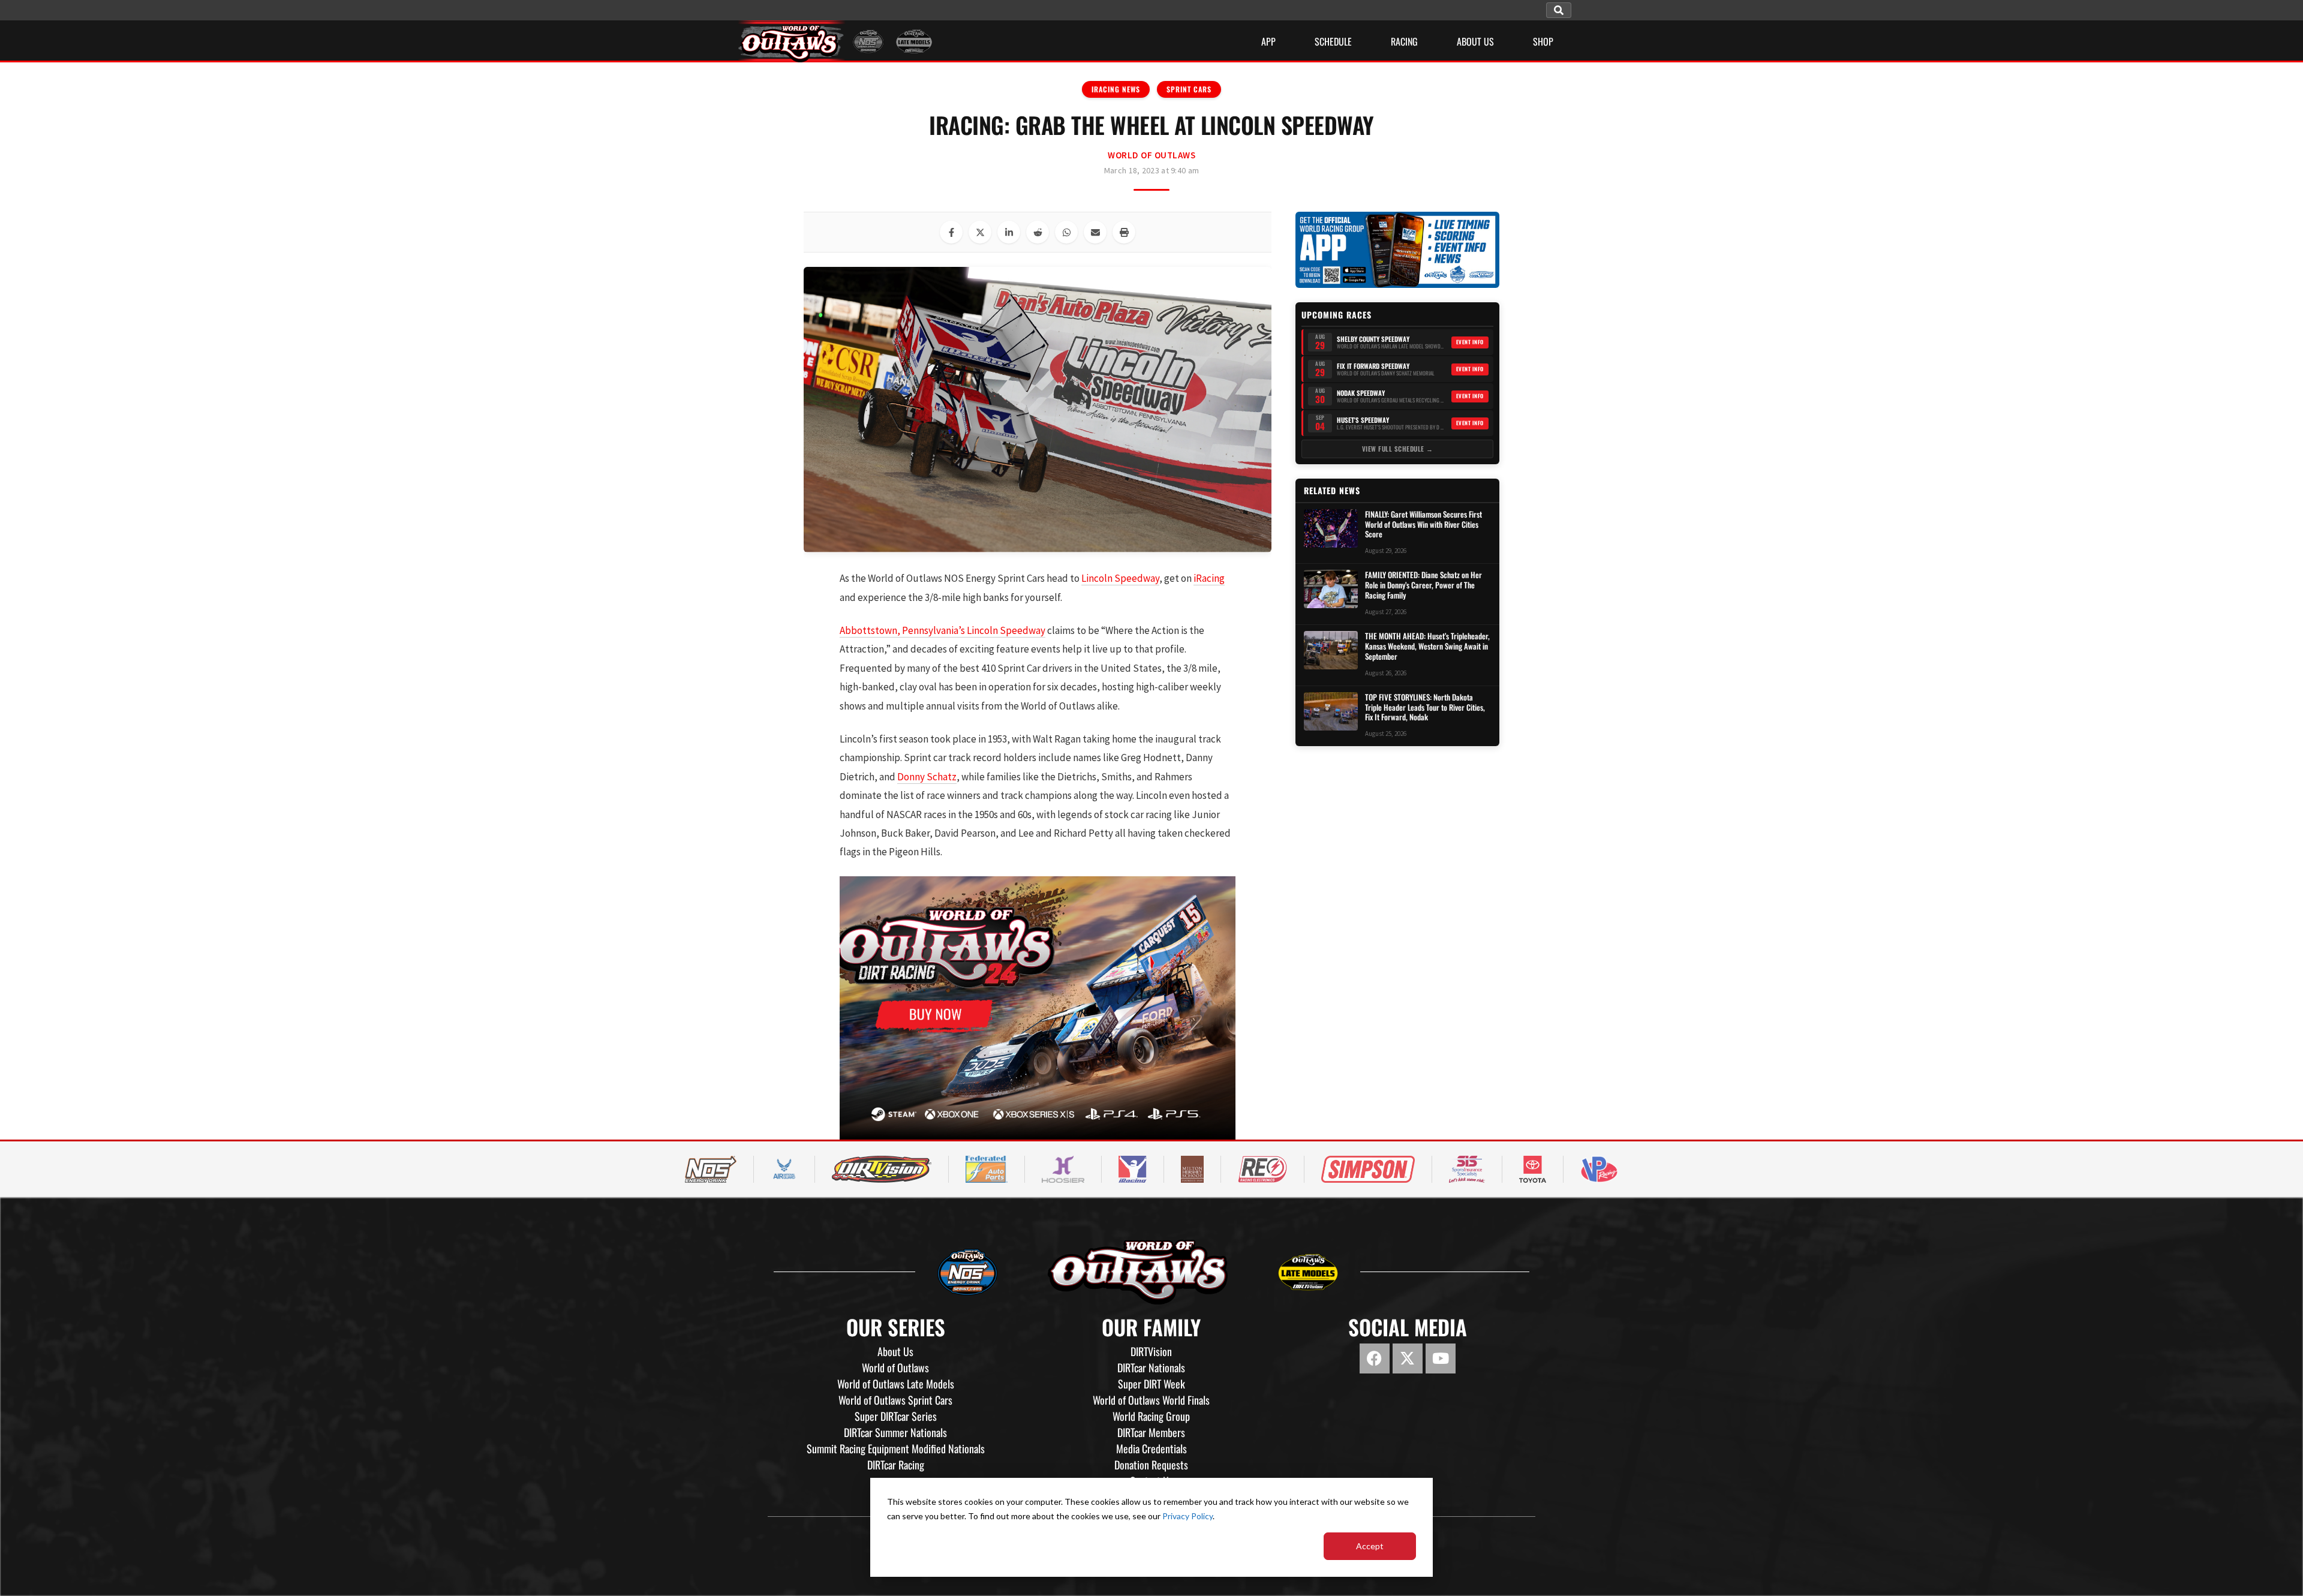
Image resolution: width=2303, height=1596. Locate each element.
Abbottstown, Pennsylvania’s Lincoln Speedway (942, 630)
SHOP (1543, 41)
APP (1268, 41)
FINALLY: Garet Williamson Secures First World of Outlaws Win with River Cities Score (1423, 525)
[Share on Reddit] (1038, 232)
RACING (1404, 41)
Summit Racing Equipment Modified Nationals (896, 1448)
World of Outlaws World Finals (1151, 1400)
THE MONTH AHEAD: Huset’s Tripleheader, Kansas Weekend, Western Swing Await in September (1427, 646)
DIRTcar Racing (896, 1465)
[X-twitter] (1408, 1358)
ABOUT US (1475, 41)
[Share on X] (980, 232)
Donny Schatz (927, 777)
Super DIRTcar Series (896, 1416)
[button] (1559, 10)
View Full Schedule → (1398, 449)
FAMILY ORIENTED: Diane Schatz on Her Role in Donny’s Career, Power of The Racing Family (1423, 585)
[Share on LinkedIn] (1009, 232)
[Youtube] (1441, 1358)
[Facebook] (1375, 1358)
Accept (1370, 1546)
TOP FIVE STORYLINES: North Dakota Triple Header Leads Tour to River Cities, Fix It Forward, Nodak (1425, 707)
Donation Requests (1151, 1465)
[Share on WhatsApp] (1066, 232)
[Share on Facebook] (951, 232)
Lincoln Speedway (1120, 578)
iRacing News (1116, 89)
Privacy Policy (1187, 1516)
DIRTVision (1151, 1351)
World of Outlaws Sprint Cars (895, 1400)
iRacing (1209, 578)
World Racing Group (1151, 1416)
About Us (895, 1351)
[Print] (1124, 232)
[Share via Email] (1095, 232)
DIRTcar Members (1151, 1432)
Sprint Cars (1189, 89)
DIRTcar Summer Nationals (895, 1432)
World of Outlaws (1151, 155)
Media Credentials (1151, 1448)
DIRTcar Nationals (1151, 1367)
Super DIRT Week (1151, 1384)
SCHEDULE (1333, 41)
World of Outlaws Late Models (896, 1384)
